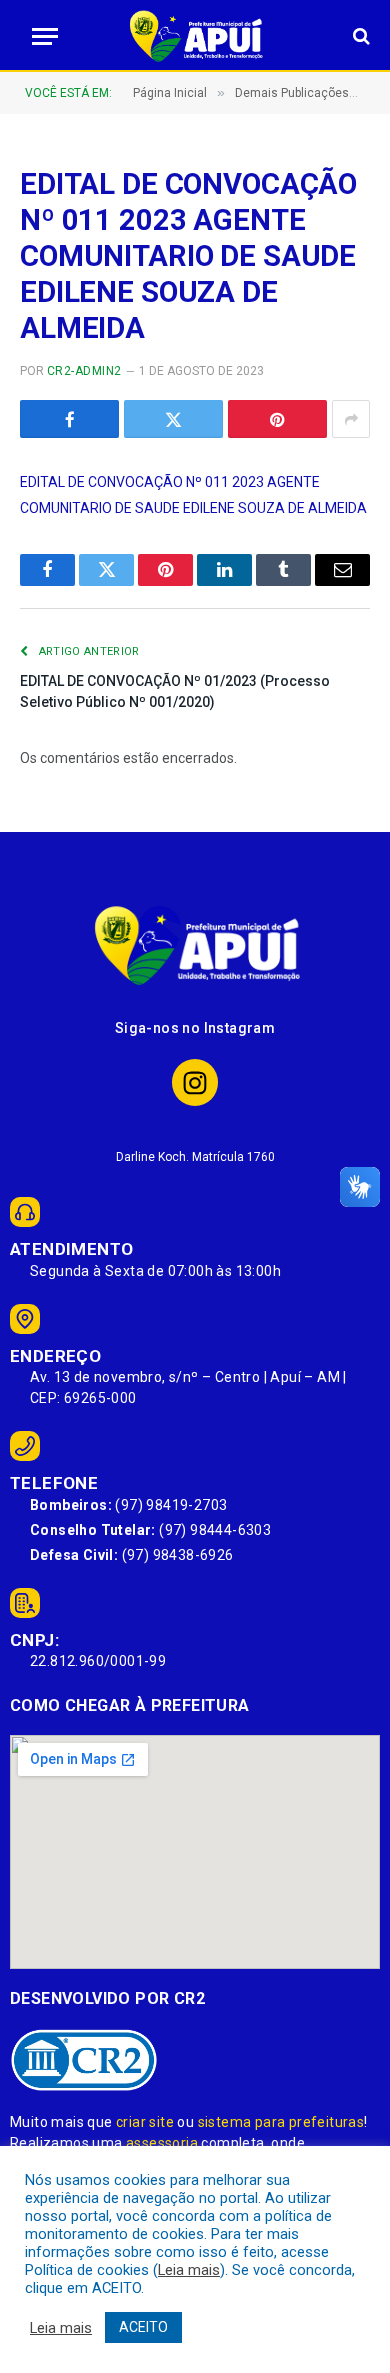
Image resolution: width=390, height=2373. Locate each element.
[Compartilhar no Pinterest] (277, 419)
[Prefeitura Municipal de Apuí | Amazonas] (195, 36)
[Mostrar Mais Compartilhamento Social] (351, 419)
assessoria (162, 2143)
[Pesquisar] (359, 36)
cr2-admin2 (84, 371)
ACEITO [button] (143, 2327)
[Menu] (39, 36)
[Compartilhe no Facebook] (69, 419)
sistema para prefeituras (281, 2122)
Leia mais (189, 2270)
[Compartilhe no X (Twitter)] (173, 419)
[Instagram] (195, 1082)
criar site (145, 2122)
